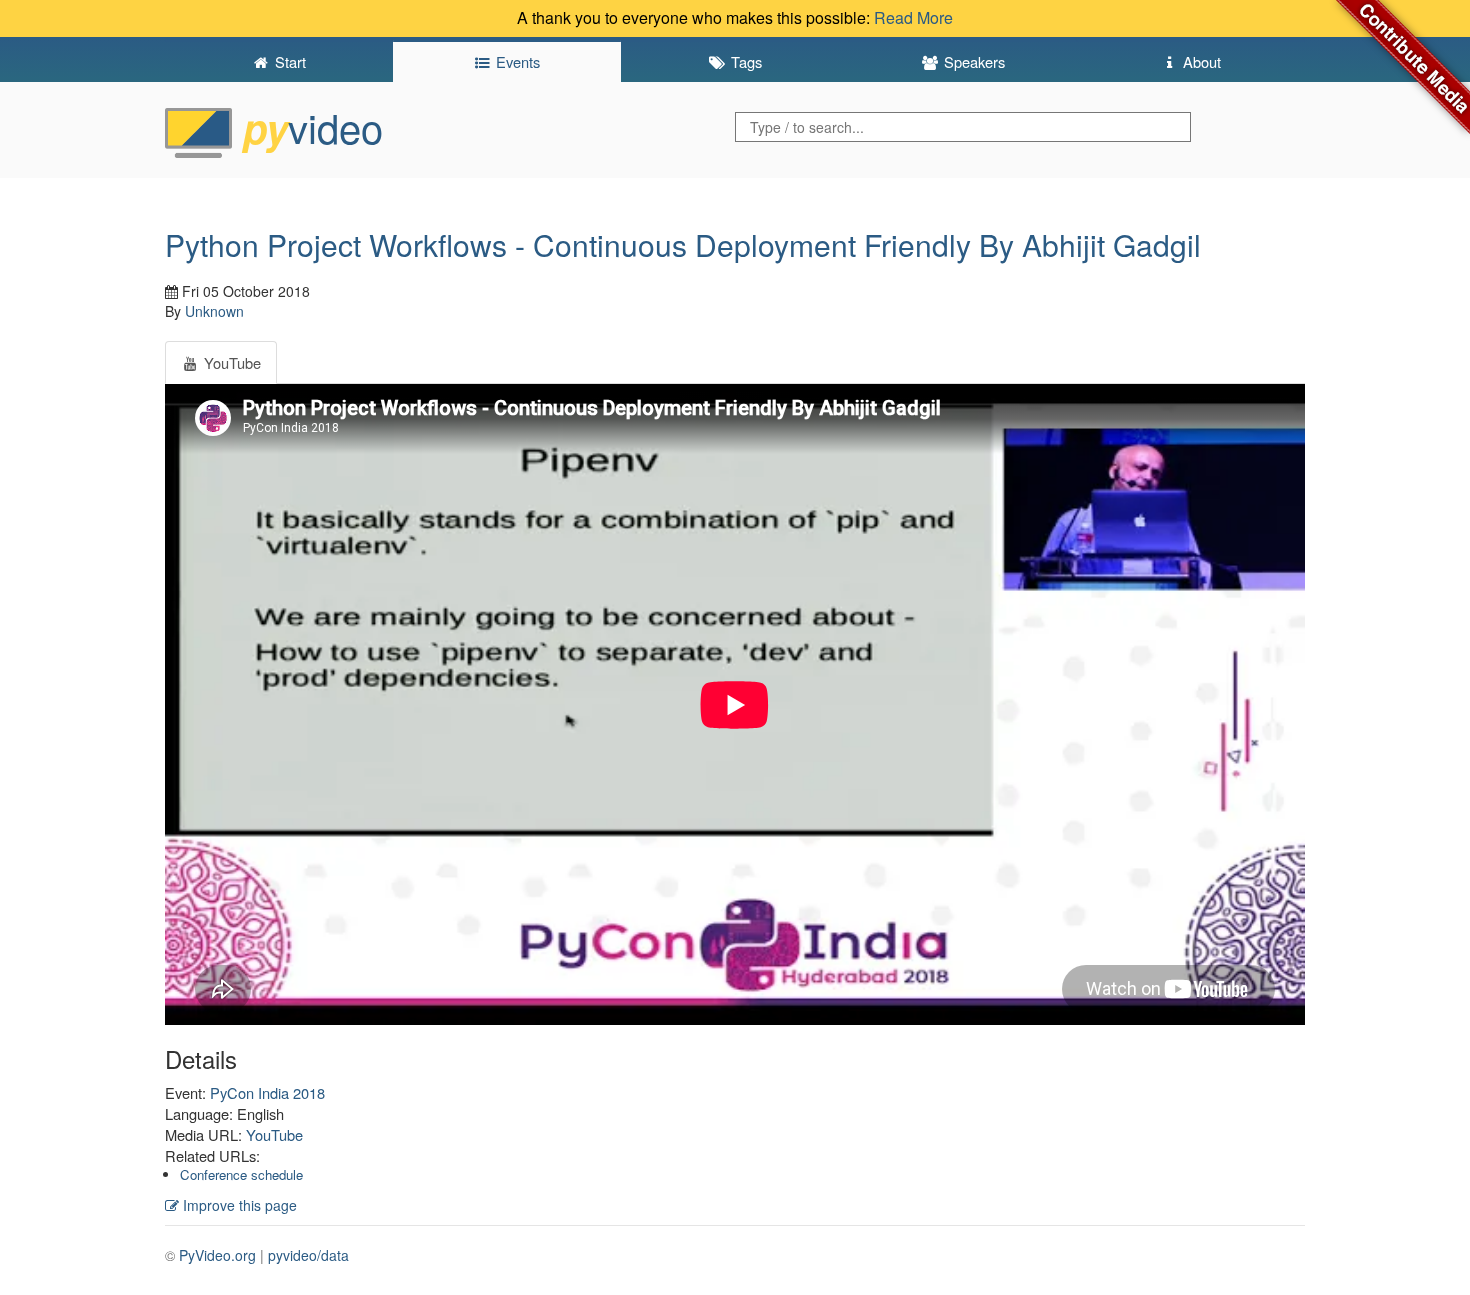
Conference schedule (241, 1174)
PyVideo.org (217, 1255)
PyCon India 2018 (267, 1092)
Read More (913, 17)
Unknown (214, 311)
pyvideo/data (308, 1255)
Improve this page (238, 1205)
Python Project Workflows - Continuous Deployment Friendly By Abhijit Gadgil (683, 244)
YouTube (274, 1134)
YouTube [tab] (230, 362)
